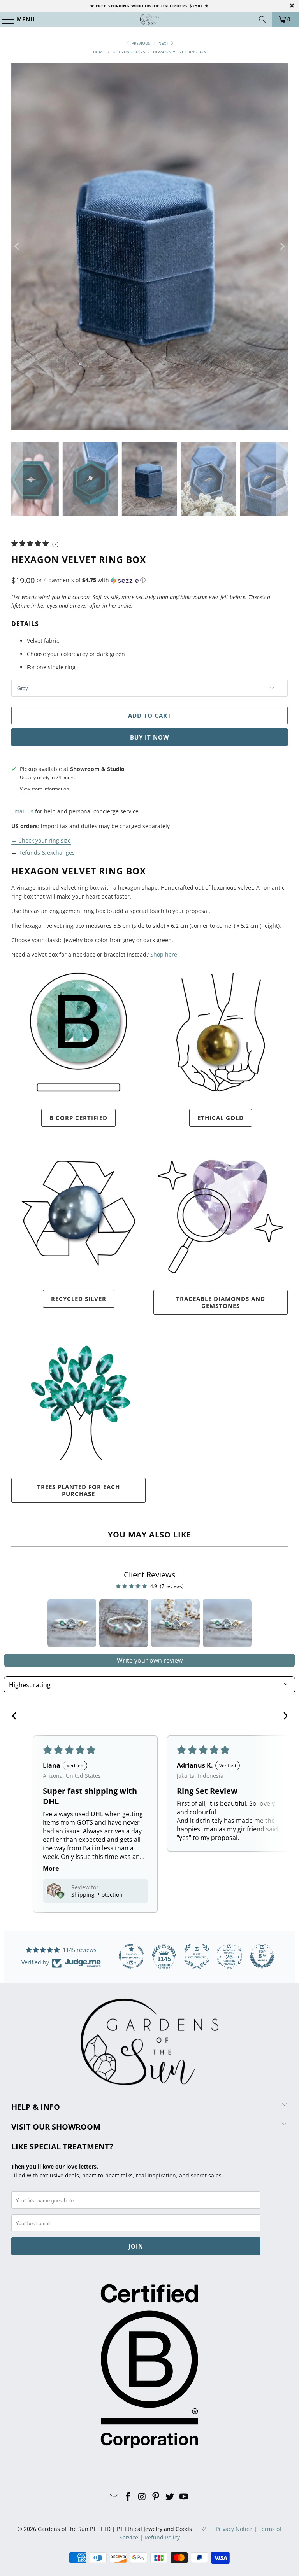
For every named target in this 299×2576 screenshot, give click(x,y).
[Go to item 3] (175, 1623)
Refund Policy (162, 2537)
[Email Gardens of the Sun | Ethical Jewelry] (114, 2497)
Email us (22, 811)
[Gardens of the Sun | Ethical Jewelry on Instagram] (142, 2497)
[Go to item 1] (72, 1623)
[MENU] (4, 19)
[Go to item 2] (124, 1623)
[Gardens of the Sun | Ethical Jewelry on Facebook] (128, 2497)
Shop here (164, 954)
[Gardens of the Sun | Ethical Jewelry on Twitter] (170, 2497)
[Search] (262, 19)
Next (164, 43)
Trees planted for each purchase (78, 1490)
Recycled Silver (79, 1299)
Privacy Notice (234, 2529)
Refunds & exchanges (47, 853)
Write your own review (150, 1660)
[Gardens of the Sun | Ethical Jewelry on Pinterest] (156, 2497)
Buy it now (150, 737)
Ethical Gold (221, 1118)
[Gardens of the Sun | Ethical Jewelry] (149, 19)
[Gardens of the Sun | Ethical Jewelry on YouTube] (184, 2497)
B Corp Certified (78, 1118)
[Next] (282, 247)
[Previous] (17, 247)
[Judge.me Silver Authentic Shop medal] (197, 1956)
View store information (44, 789)
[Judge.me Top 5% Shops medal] (262, 1956)
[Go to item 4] (227, 1623)
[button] (91, 580)
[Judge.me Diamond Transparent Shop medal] (131, 1956)
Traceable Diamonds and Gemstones (221, 1302)
